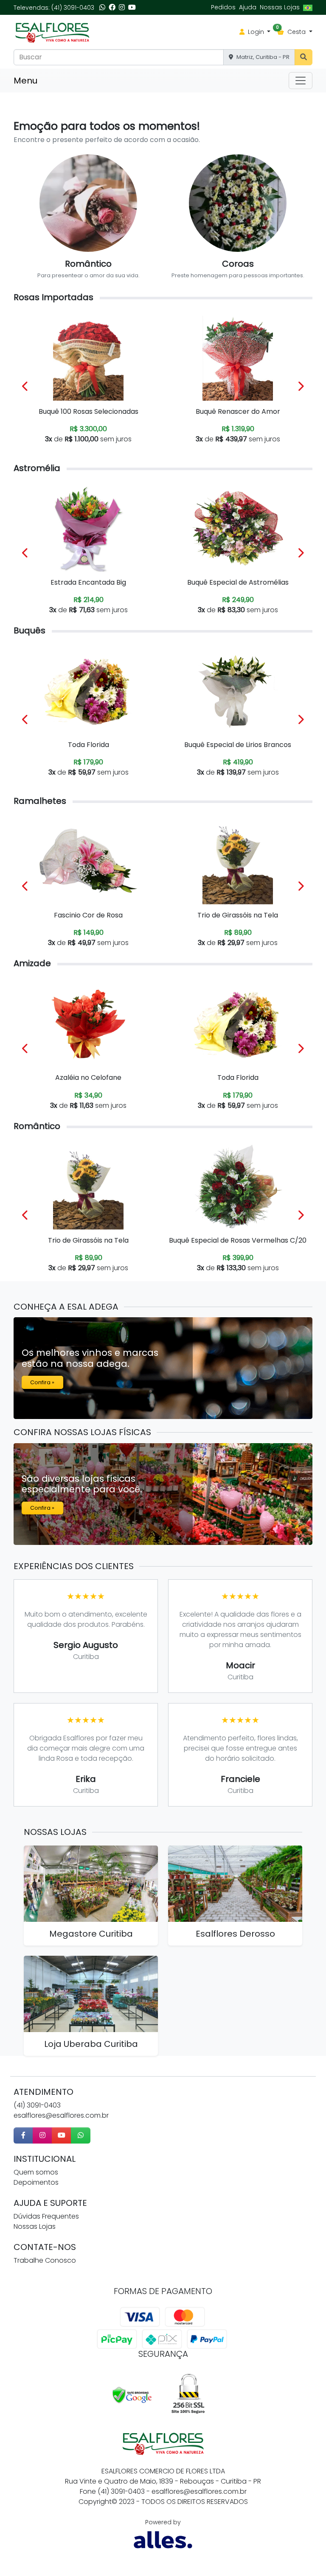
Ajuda (248, 7)
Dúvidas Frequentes (46, 2216)
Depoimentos (36, 2182)
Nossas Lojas (280, 7)
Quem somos (36, 2172)
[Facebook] (112, 7)
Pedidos (223, 7)
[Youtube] (132, 7)
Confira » (42, 1382)
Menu (25, 81)
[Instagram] (122, 7)
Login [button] (256, 32)
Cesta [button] (292, 32)
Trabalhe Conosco (45, 2260)
